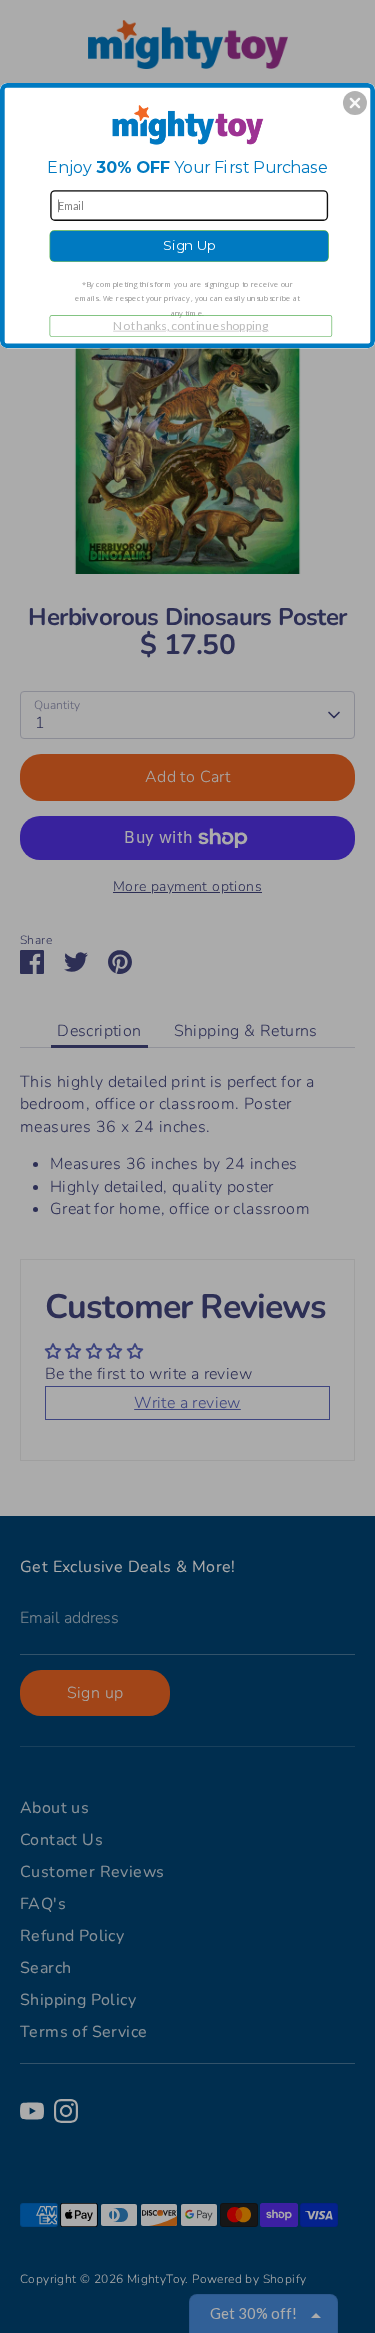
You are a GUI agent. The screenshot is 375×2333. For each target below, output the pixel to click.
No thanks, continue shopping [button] (190, 325)
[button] (355, 103)
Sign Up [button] (189, 245)
